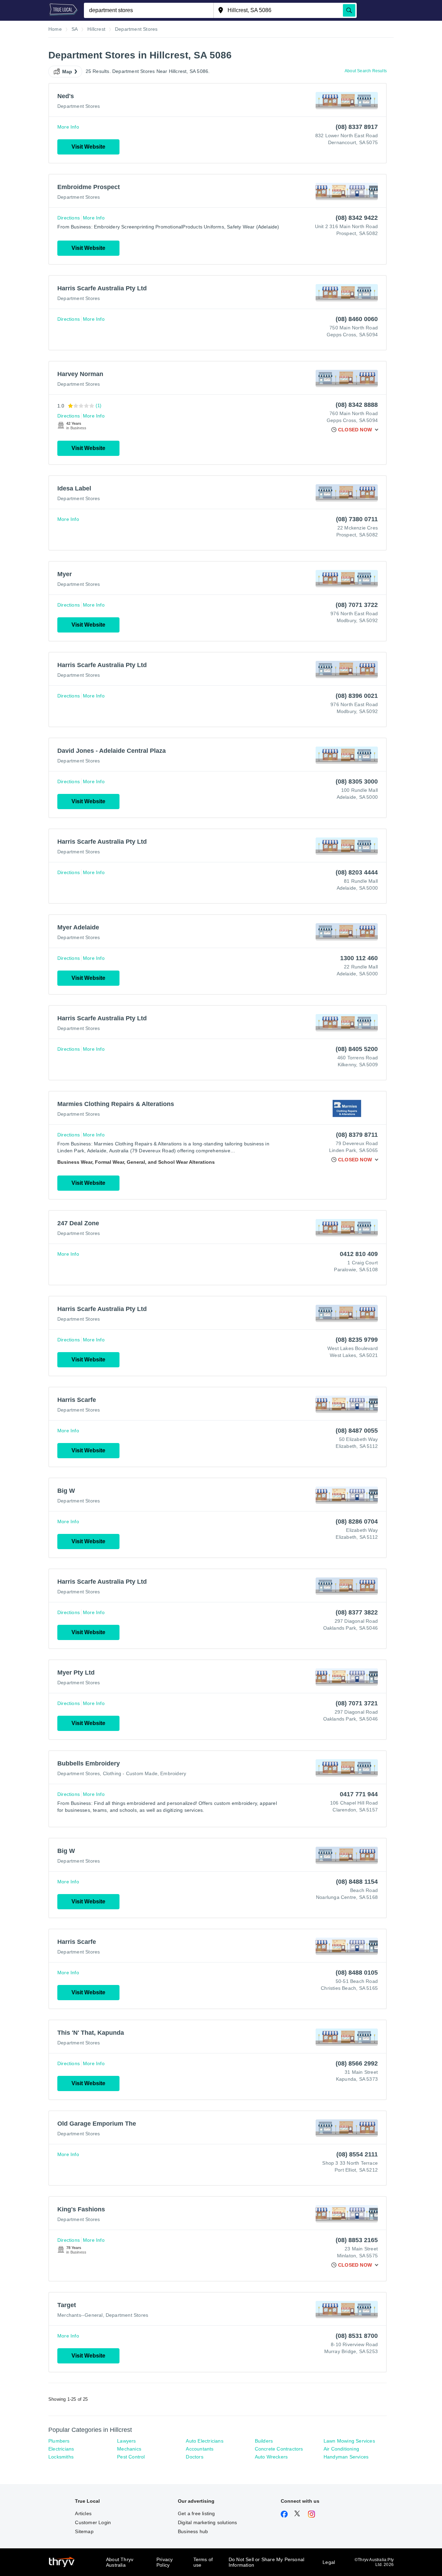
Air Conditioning (341, 2449)
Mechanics (129, 2449)
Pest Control (131, 2457)
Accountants (200, 2449)
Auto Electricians (204, 2441)
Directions (69, 218)
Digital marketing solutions (207, 2522)
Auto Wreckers (271, 2457)
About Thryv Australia (120, 2562)
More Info (68, 127)
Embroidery (173, 1773)
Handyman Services (346, 2457)
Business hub (193, 2531)
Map (67, 72)
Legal (329, 2562)
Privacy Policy (165, 2562)
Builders (264, 2441)
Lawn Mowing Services (349, 2441)
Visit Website (88, 147)
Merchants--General (80, 2315)
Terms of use (203, 2562)
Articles (83, 2513)
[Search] (349, 10)
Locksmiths (61, 2457)
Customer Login (93, 2522)
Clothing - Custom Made (130, 1773)
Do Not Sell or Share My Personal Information (266, 2562)
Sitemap (84, 2531)
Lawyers (126, 2441)
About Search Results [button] (366, 71)
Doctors (194, 2457)
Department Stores (79, 106)
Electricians (61, 2449)
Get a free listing (196, 2513)
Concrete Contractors (279, 2449)
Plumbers (59, 2441)
